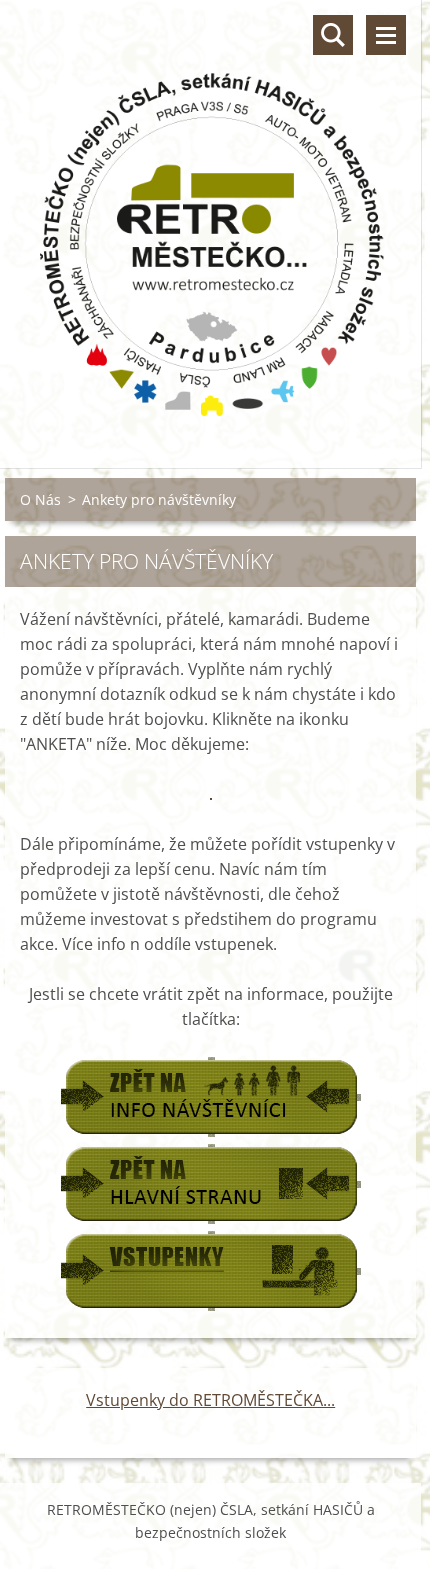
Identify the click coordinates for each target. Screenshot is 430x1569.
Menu (386, 35)
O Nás (40, 499)
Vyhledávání (333, 35)
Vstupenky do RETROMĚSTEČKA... (210, 1400)
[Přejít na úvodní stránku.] (210, 221)
